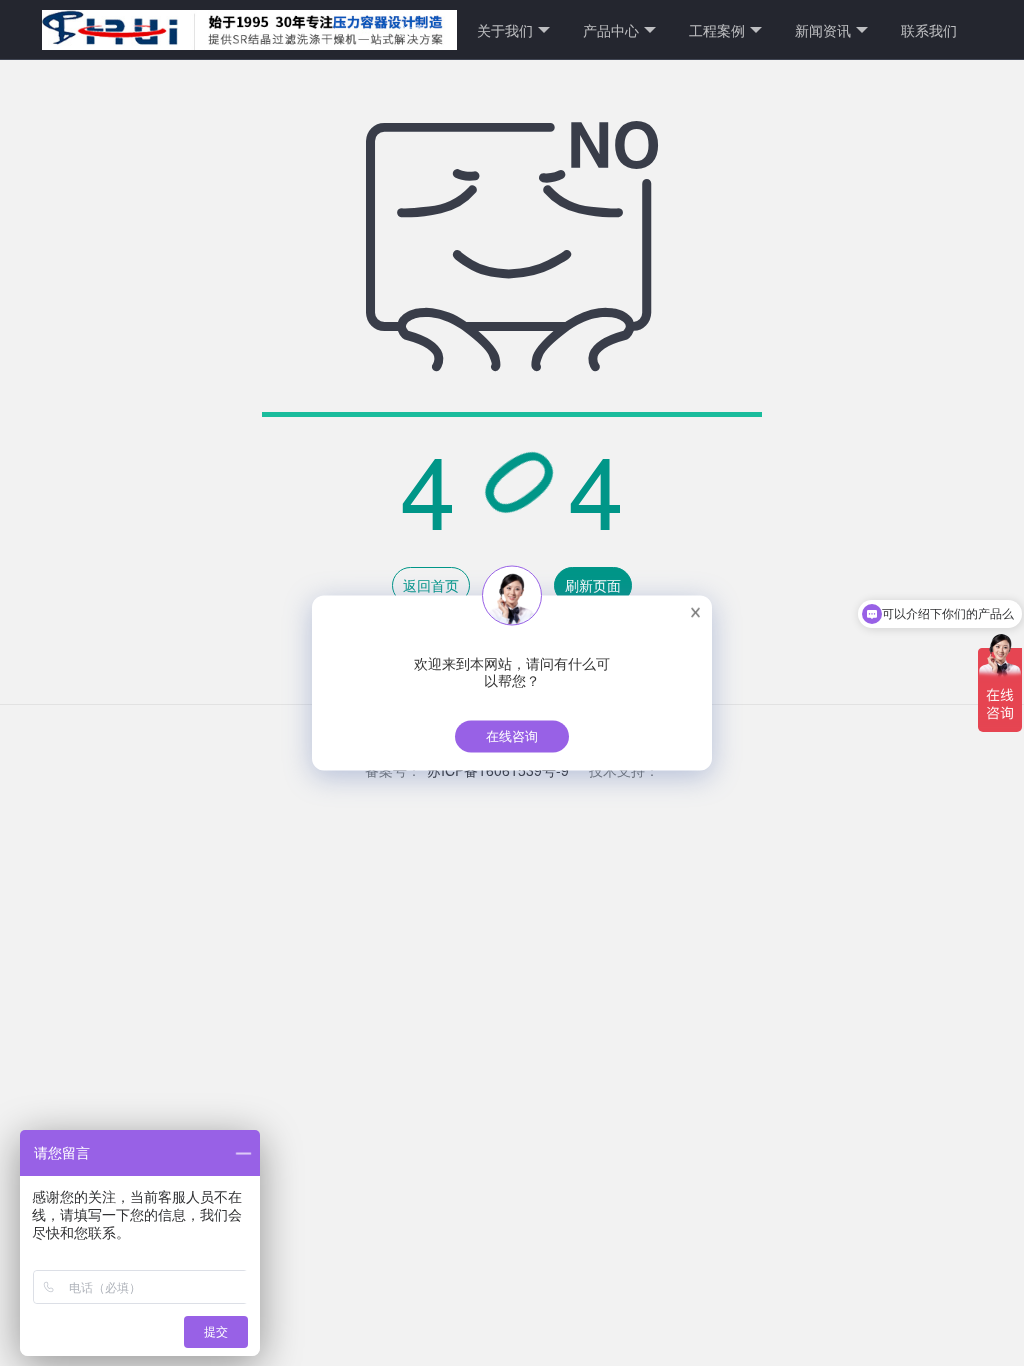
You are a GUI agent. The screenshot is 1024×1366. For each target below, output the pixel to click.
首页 (413, 30)
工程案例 (717, 30)
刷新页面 (593, 585)
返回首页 (431, 585)
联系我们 (929, 30)
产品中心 (611, 30)
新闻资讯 (823, 30)
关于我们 (505, 30)
